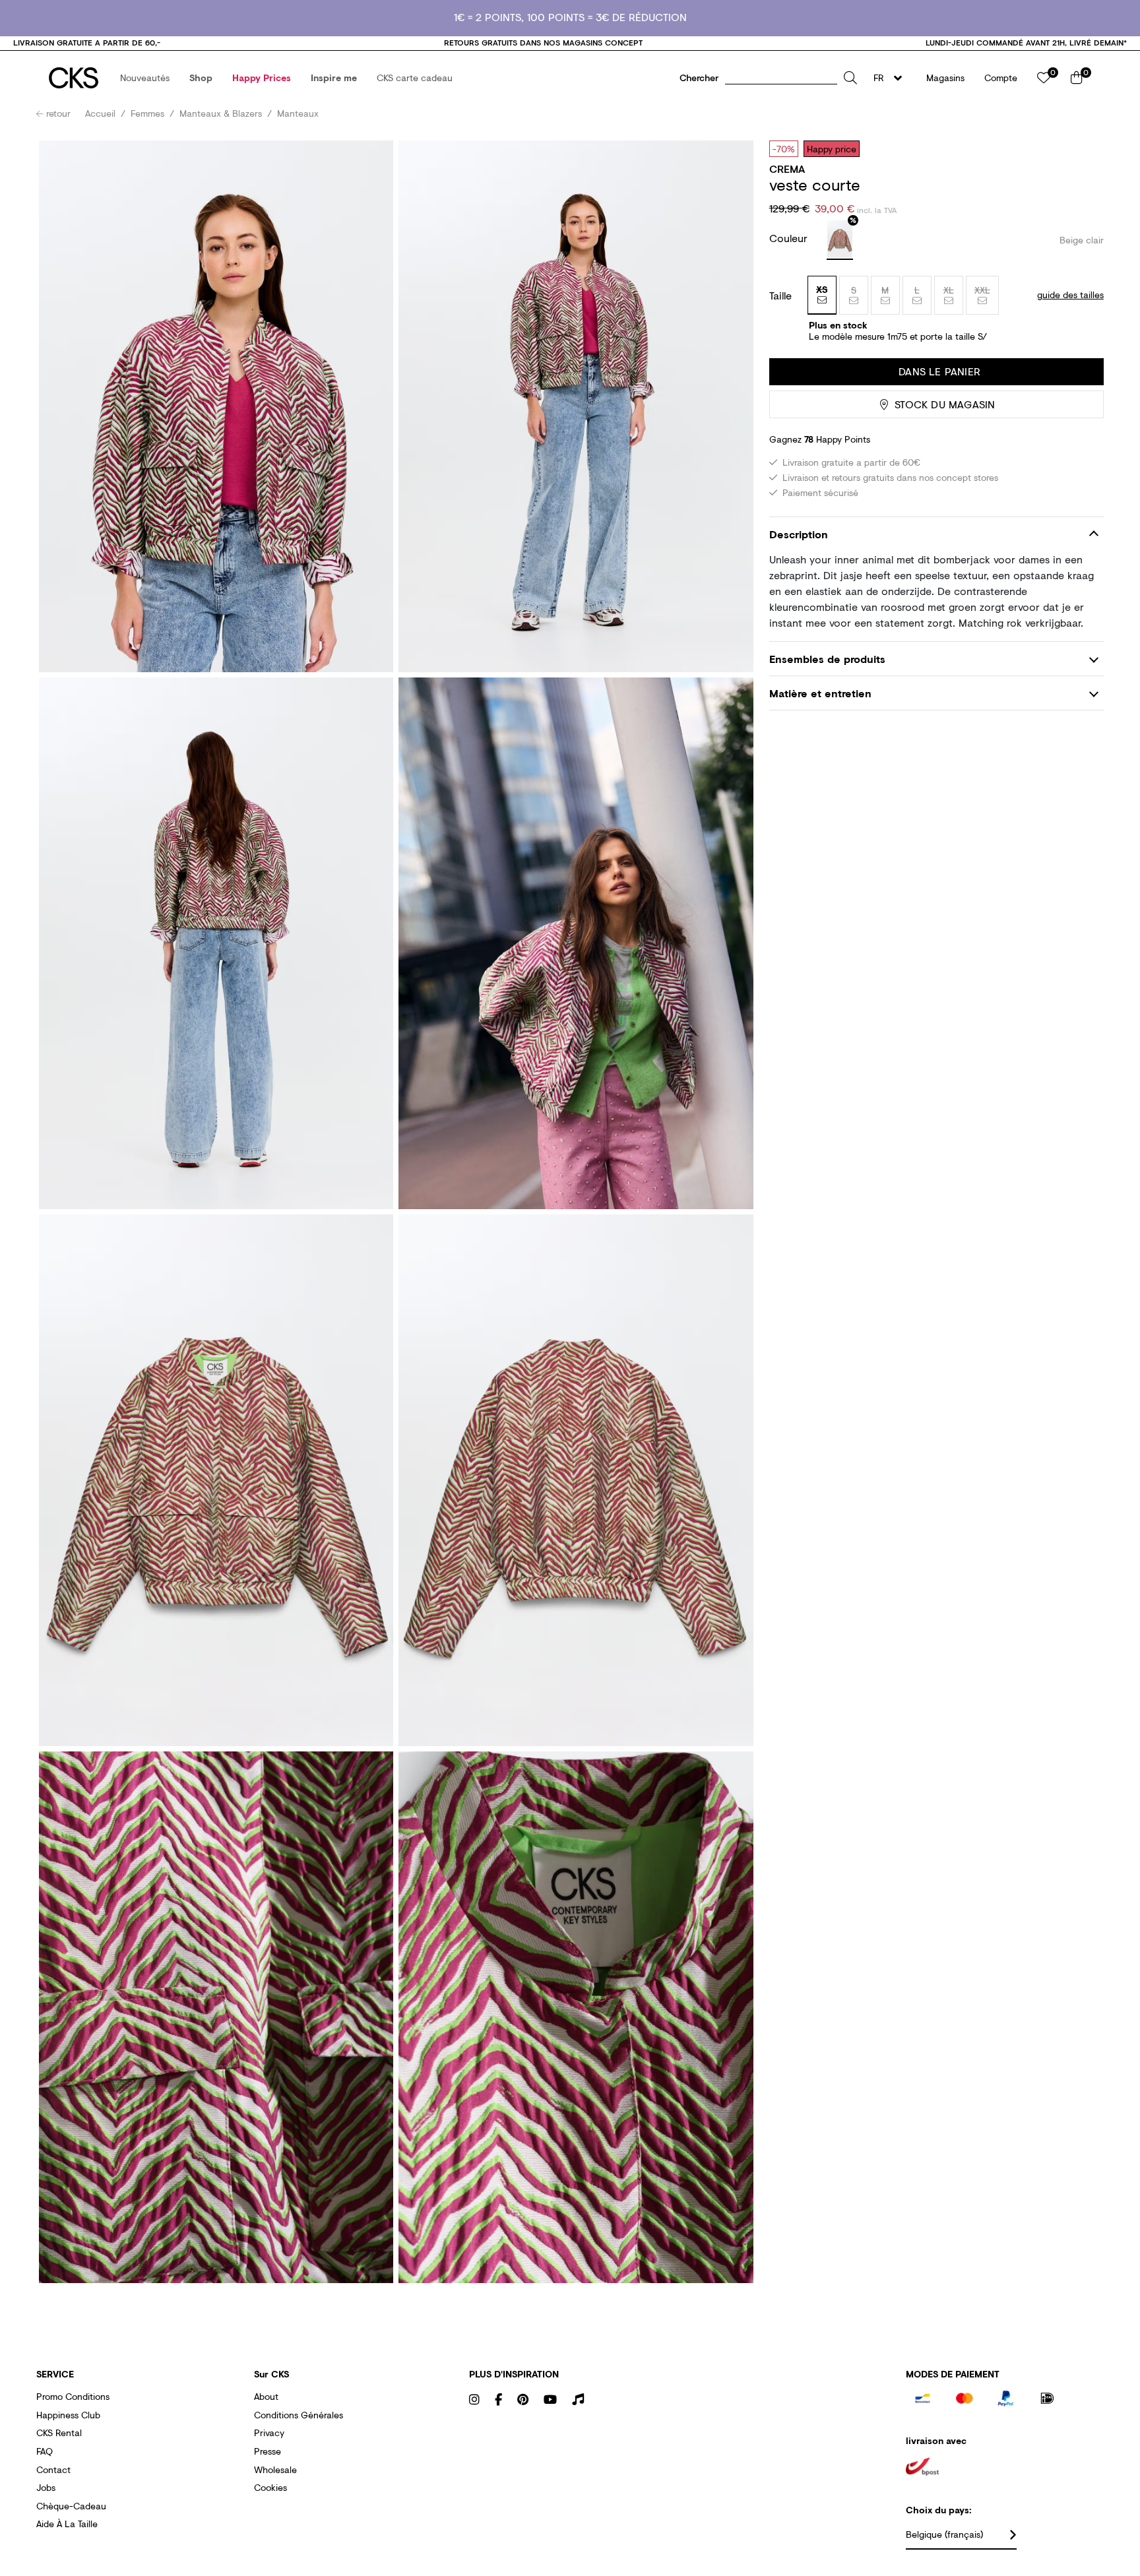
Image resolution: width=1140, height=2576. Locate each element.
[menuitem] (145, 78)
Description (799, 535)
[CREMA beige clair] (840, 240)
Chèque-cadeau (71, 2506)
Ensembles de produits (827, 659)
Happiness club (68, 2415)
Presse (268, 2451)
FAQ (45, 2451)
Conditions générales (299, 2415)
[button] (145, 78)
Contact (53, 2469)
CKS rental (59, 2433)
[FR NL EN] (892, 78)
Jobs (46, 2487)
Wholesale (275, 2469)
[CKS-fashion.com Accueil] (74, 78)
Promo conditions (73, 2396)
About (266, 2396)
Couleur (790, 238)
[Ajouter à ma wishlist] (1084, 148)
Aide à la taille (67, 2524)
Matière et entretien (820, 693)
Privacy (269, 2433)
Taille (780, 296)
